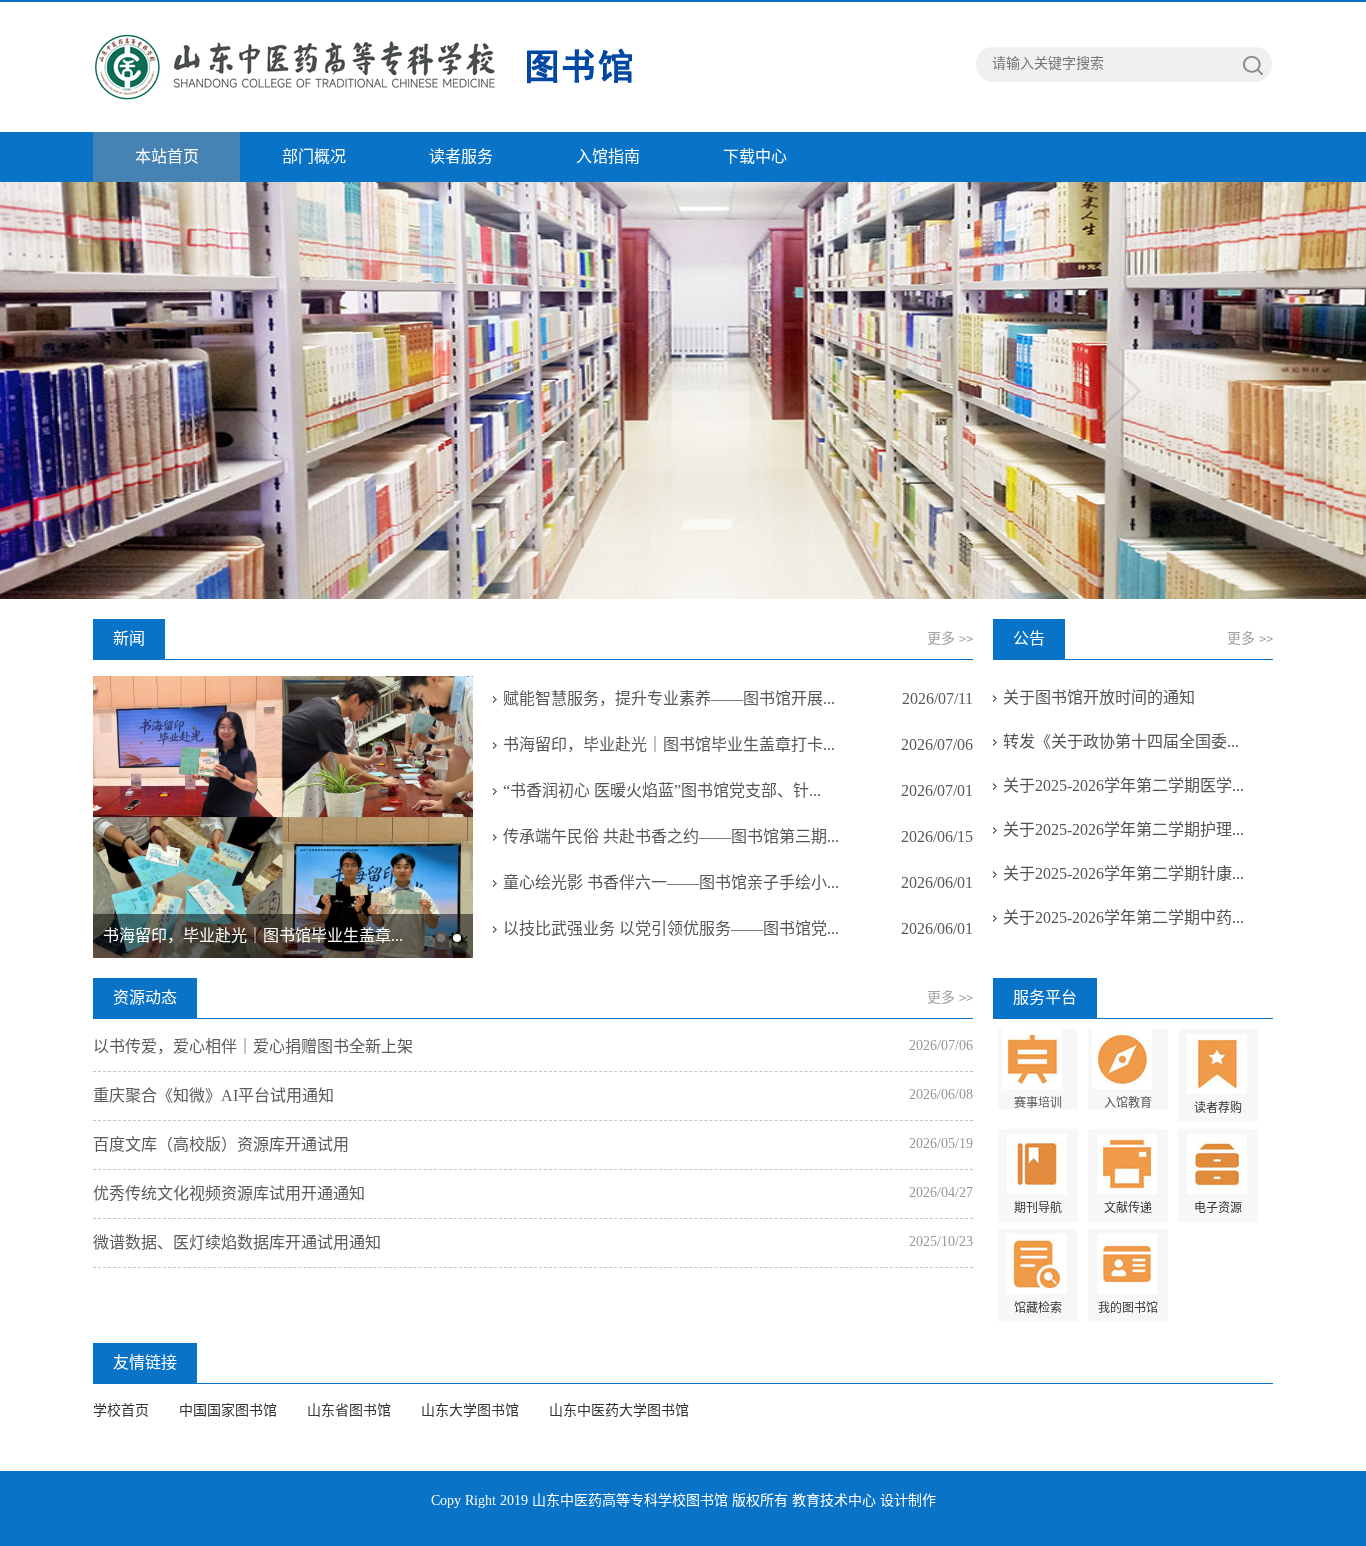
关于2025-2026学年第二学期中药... (1123, 917)
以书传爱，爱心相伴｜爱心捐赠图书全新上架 (253, 1046)
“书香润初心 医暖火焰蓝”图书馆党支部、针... (662, 790)
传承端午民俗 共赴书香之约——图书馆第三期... (671, 836)
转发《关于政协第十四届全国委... (1121, 741)
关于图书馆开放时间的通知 (1099, 697)
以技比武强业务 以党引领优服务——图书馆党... (671, 928)
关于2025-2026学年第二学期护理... (1123, 829)
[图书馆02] (368, 67)
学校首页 (121, 1410)
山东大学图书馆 (470, 1410)
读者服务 (461, 156)
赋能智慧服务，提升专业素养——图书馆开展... (669, 698)
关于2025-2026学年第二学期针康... (1123, 873)
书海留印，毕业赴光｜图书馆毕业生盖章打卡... (669, 744)
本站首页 (167, 156)
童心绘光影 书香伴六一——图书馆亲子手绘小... (671, 882)
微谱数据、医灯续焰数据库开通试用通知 (237, 1242)
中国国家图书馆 (228, 1410)
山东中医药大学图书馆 (619, 1410)
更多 (950, 638)
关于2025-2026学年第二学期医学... (1123, 785)
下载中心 (755, 156)
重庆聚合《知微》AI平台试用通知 (213, 1095)
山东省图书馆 (349, 1410)
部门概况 (314, 156)
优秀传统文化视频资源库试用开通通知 (229, 1193)
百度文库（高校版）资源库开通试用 (221, 1144)
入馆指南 (608, 156)
